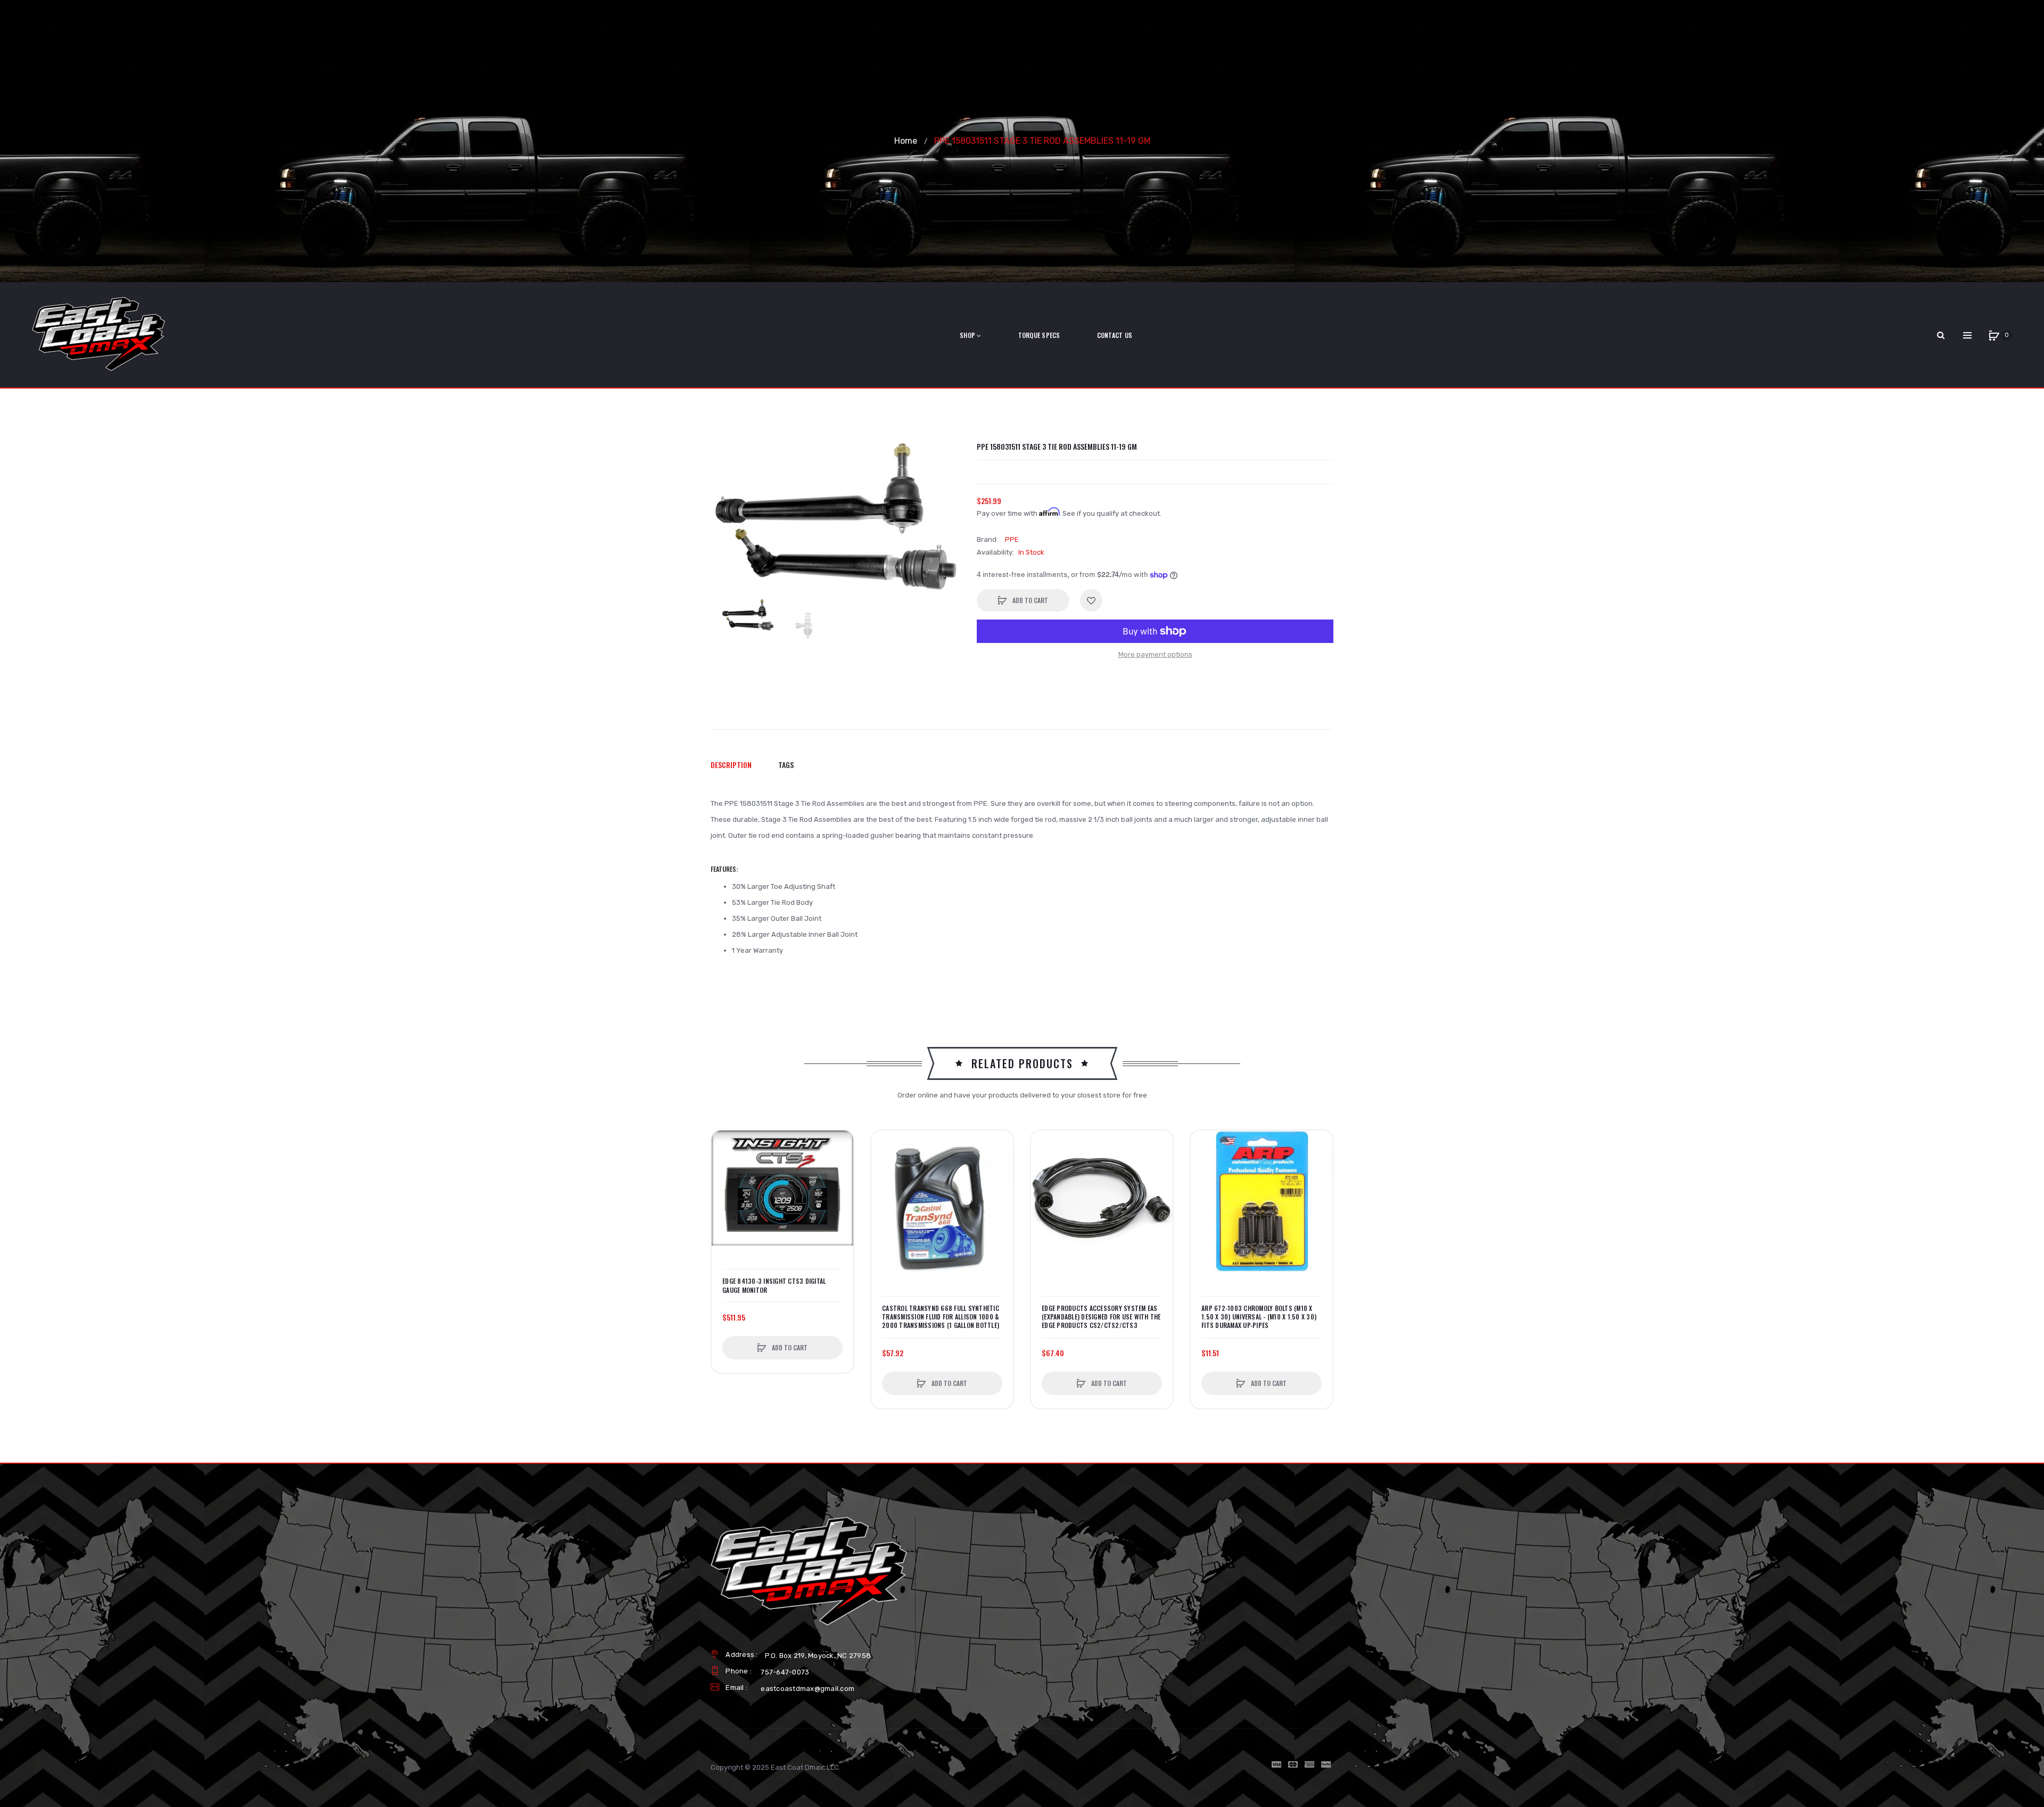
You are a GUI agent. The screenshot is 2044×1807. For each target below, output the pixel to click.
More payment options (1155, 654)
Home (906, 141)
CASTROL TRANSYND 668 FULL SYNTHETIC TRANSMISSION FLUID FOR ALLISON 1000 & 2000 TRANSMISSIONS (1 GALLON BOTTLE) (941, 1317)
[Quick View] (725, 1184)
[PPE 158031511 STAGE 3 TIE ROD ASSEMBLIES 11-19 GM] (748, 615)
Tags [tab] (786, 765)
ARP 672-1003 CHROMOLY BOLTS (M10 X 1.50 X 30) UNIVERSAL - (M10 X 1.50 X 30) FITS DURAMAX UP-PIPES (1259, 1317)
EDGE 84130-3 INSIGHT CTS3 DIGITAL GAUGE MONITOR (774, 1285)
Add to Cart (1029, 600)
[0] (1994, 335)
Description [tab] (731, 765)
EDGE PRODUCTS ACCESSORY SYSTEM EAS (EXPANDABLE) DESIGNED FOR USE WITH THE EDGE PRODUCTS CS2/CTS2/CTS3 (1101, 1317)
